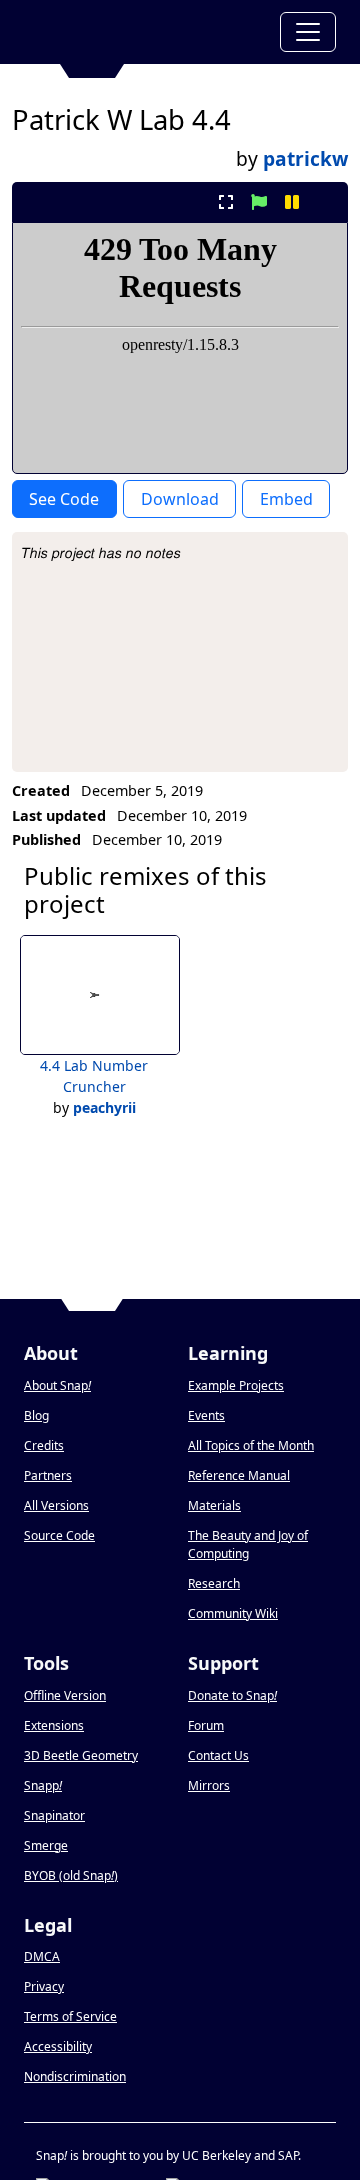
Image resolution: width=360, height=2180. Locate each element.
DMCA (42, 1956)
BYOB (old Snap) (71, 1875)
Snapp (43, 1785)
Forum (206, 1725)
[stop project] (325, 202)
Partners (48, 1475)
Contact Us (218, 1755)
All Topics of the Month (251, 1445)
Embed (286, 499)
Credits (44, 1445)
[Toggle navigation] (308, 32)
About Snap (57, 1385)
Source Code (59, 1535)
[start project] (258, 202)
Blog (36, 1415)
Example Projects (236, 1385)
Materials (214, 1505)
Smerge (46, 1845)
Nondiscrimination (75, 2076)
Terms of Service (70, 2016)
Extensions (54, 1725)
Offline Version (65, 1695)
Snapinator (54, 1815)
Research (214, 1583)
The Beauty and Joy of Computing (248, 1544)
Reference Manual (239, 1475)
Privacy (44, 1986)
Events (206, 1415)
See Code (64, 499)
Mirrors (209, 1785)
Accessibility (58, 2046)
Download (180, 499)
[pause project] (292, 202)
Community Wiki (233, 1613)
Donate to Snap (232, 1695)
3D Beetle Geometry (81, 1755)
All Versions (56, 1505)
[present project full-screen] (225, 202)
